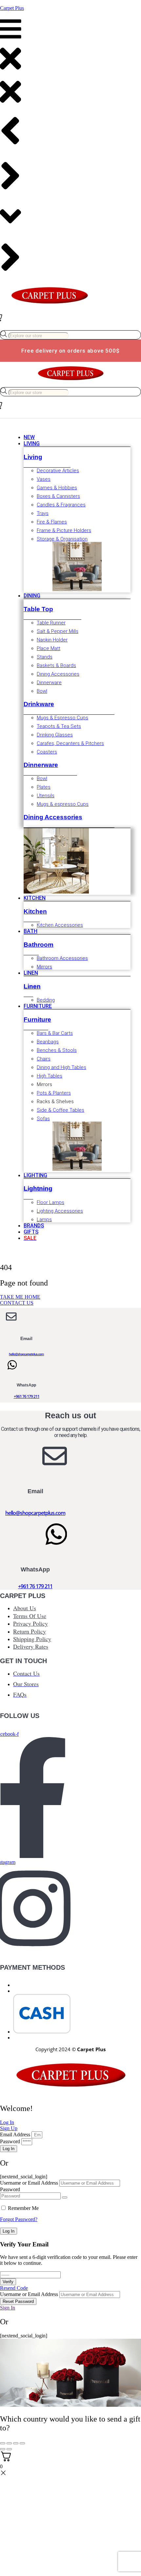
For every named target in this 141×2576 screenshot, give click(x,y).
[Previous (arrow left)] (3, 2449)
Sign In (8, 2308)
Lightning (38, 1188)
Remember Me (23, 2208)
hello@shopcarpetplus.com (26, 1354)
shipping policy (32, 1639)
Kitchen (35, 911)
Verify (8, 2282)
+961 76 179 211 (27, 1396)
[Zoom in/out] (3, 2443)
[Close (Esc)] (22, 2443)
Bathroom (39, 945)
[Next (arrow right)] (9, 2449)
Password (10, 2141)
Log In (9, 2231)
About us (25, 1608)
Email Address (15, 2135)
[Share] (16, 2443)
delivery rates (31, 1646)
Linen (32, 986)
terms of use (30, 1616)
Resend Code (14, 2288)
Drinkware (39, 704)
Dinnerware (41, 765)
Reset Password (18, 2301)
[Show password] (65, 2197)
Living (33, 457)
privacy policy (30, 1623)
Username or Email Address (29, 2183)
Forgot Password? (19, 2219)
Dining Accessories (53, 817)
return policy (30, 1631)
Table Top (38, 609)
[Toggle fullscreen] (9, 2443)
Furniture (37, 1020)
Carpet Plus (12, 8)
